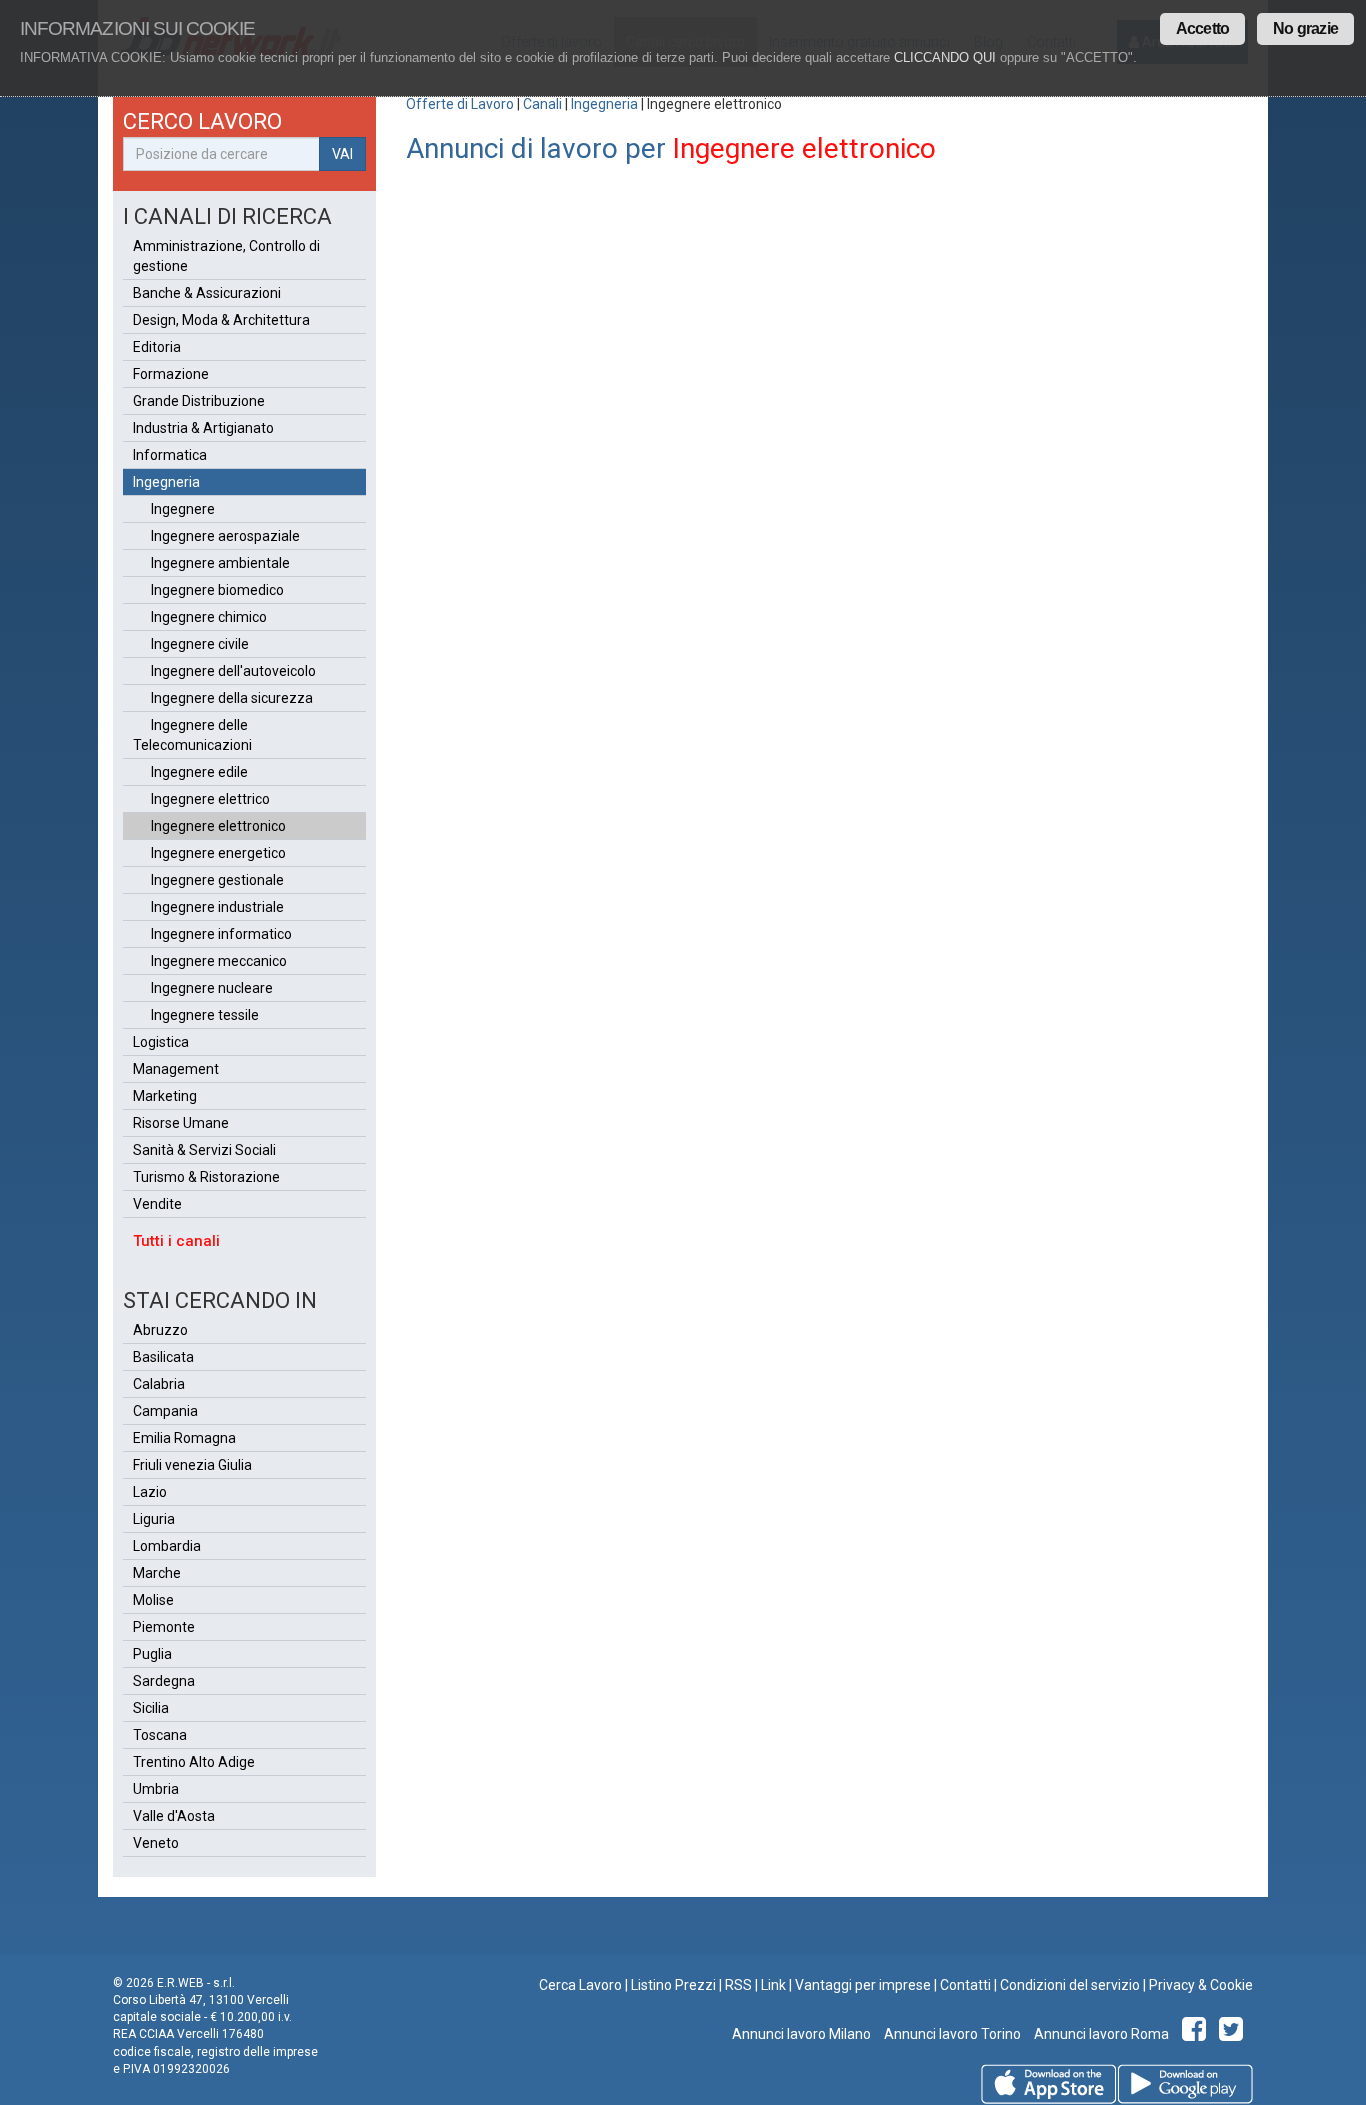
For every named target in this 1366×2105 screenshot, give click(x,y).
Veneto (156, 1843)
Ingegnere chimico (209, 617)
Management (176, 1069)
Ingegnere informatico (221, 934)
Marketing (165, 1096)
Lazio (150, 1492)
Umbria (156, 1789)
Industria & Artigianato (203, 428)
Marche (157, 1573)
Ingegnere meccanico (219, 961)
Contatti (965, 1985)
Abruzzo (160, 1330)
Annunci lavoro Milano (801, 2034)
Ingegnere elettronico (218, 826)
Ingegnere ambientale (220, 563)
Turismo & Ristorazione (206, 1177)
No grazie (1305, 28)
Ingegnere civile (200, 644)
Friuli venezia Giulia (192, 1465)
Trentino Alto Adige (194, 1762)
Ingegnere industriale (217, 907)
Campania (165, 1411)
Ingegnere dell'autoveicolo (233, 671)
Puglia (152, 1654)
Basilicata (163, 1357)
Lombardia (167, 1546)
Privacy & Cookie (1201, 1985)
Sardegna (164, 1681)
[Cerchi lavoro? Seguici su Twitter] (1234, 2034)
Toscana (160, 1735)
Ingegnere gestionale (217, 880)
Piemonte (164, 1627)
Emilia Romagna (184, 1438)
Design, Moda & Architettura (221, 320)
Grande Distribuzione (199, 401)
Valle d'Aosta (174, 1816)
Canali (542, 104)
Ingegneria (604, 104)
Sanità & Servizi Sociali (204, 1150)
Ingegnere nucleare (212, 988)
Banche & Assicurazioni (207, 293)
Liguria (154, 1519)
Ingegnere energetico (218, 853)
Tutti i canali (176, 1241)
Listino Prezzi (673, 1985)
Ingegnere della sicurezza (232, 698)
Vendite (157, 1204)
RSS (738, 1985)
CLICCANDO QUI (945, 57)
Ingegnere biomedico (217, 590)
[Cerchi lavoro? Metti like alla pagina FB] (1197, 2034)
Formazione (171, 374)
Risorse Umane (181, 1123)
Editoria (157, 347)
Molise (153, 1600)
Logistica (161, 1042)
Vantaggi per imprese (863, 1985)
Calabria (159, 1384)
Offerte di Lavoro (460, 104)
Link (773, 1985)
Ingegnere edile (199, 772)
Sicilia (151, 1708)
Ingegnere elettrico (210, 799)
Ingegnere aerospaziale (225, 536)
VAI (342, 154)
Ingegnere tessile (205, 1015)
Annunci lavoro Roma (1100, 2034)
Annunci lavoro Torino (951, 2034)
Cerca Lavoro (580, 1985)
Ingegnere (183, 509)
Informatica (170, 455)
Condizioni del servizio (1070, 1985)
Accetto (1202, 28)
